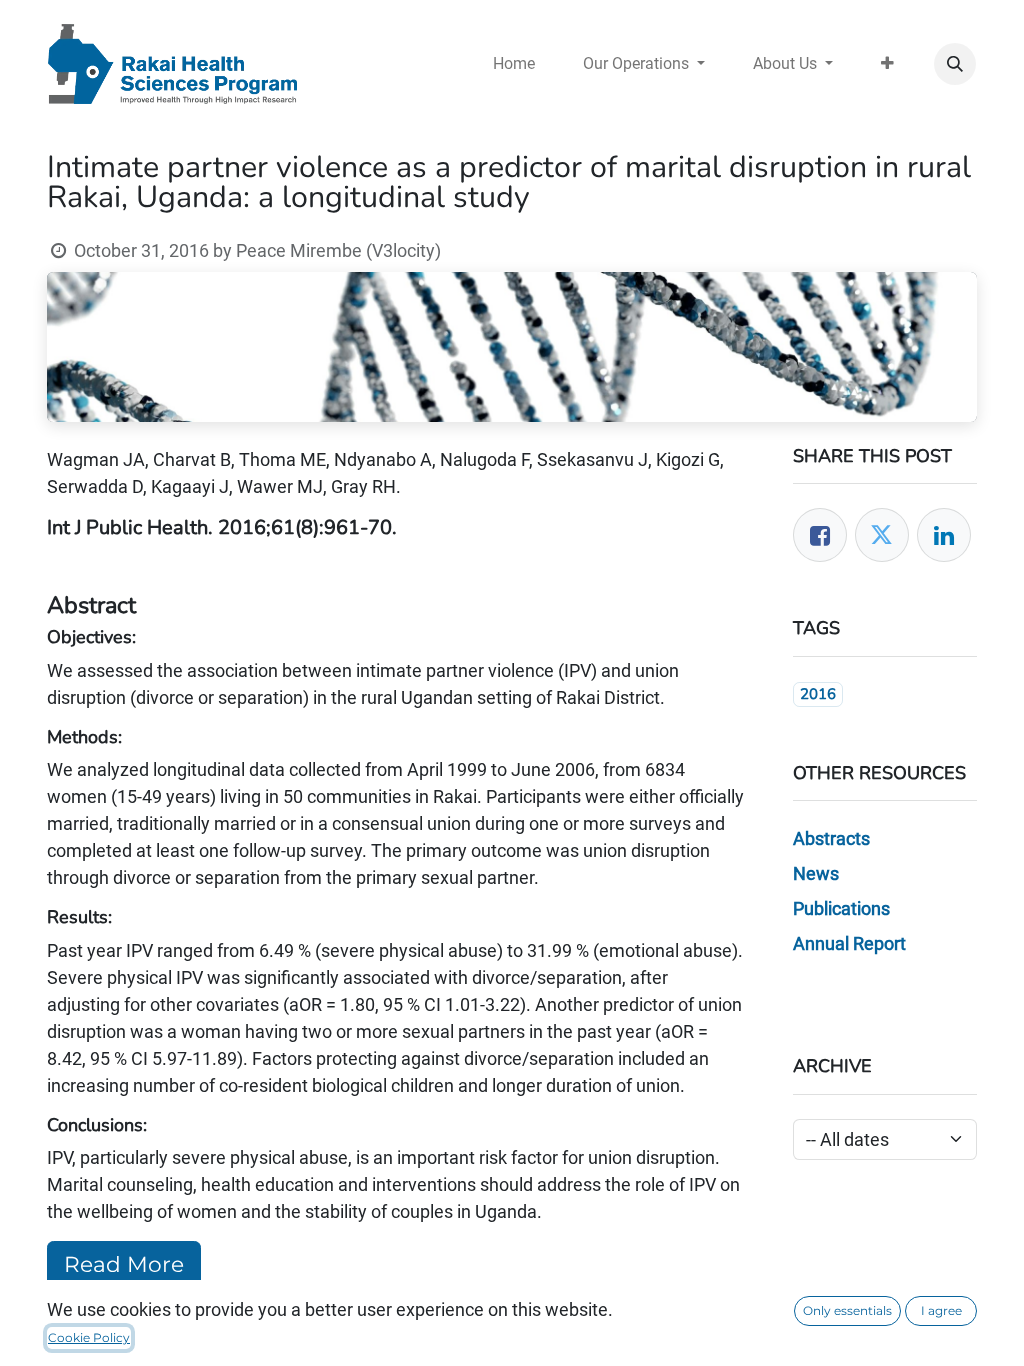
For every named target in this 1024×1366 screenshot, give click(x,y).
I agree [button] (941, 1310)
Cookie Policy (89, 1337)
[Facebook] (820, 535)
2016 (818, 694)
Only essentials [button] (847, 1310)
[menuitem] (514, 64)
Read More (124, 1264)
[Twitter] (882, 535)
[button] (955, 64)
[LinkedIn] (944, 535)
